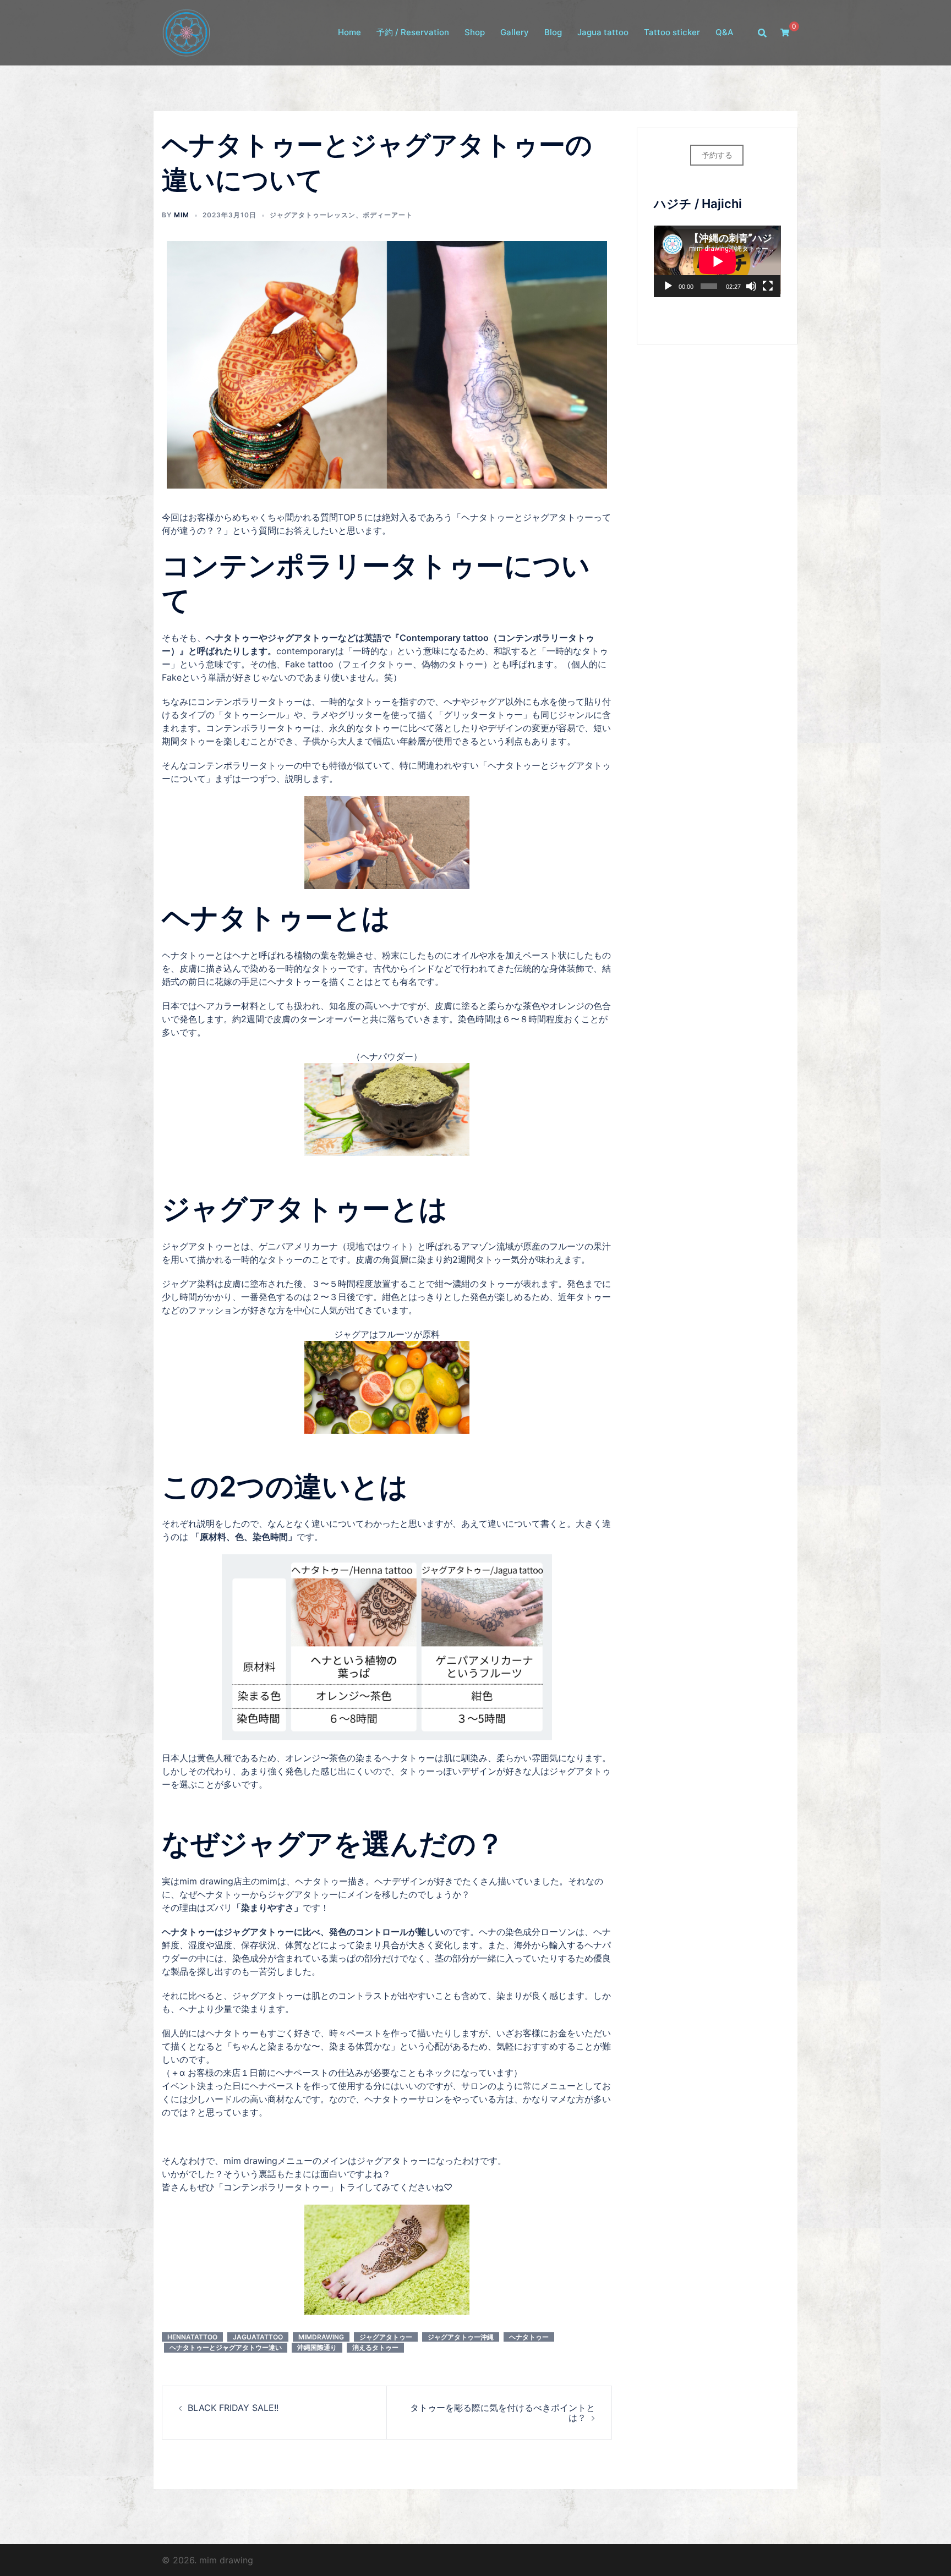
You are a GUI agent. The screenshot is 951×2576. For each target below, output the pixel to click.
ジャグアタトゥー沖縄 (461, 2337)
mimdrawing (321, 2337)
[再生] (668, 286)
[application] (717, 261)
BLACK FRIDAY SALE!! (233, 2408)
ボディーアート (388, 215)
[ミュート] (751, 286)
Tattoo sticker (672, 33)
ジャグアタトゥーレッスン (313, 215)
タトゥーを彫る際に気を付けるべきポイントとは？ (502, 2413)
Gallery (515, 33)
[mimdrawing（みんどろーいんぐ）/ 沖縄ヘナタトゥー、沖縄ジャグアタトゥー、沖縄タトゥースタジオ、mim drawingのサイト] (186, 32)
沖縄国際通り (317, 2347)
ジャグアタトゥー (386, 2337)
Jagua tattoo (603, 33)
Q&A (725, 33)
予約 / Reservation (413, 33)
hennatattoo (192, 2337)
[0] (785, 32)
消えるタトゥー (375, 2347)
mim (182, 215)
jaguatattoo (258, 2337)
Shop (475, 33)
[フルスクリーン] (768, 286)
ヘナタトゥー (529, 2337)
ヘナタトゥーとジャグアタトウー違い (226, 2347)
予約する (717, 155)
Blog (553, 33)
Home (349, 33)
